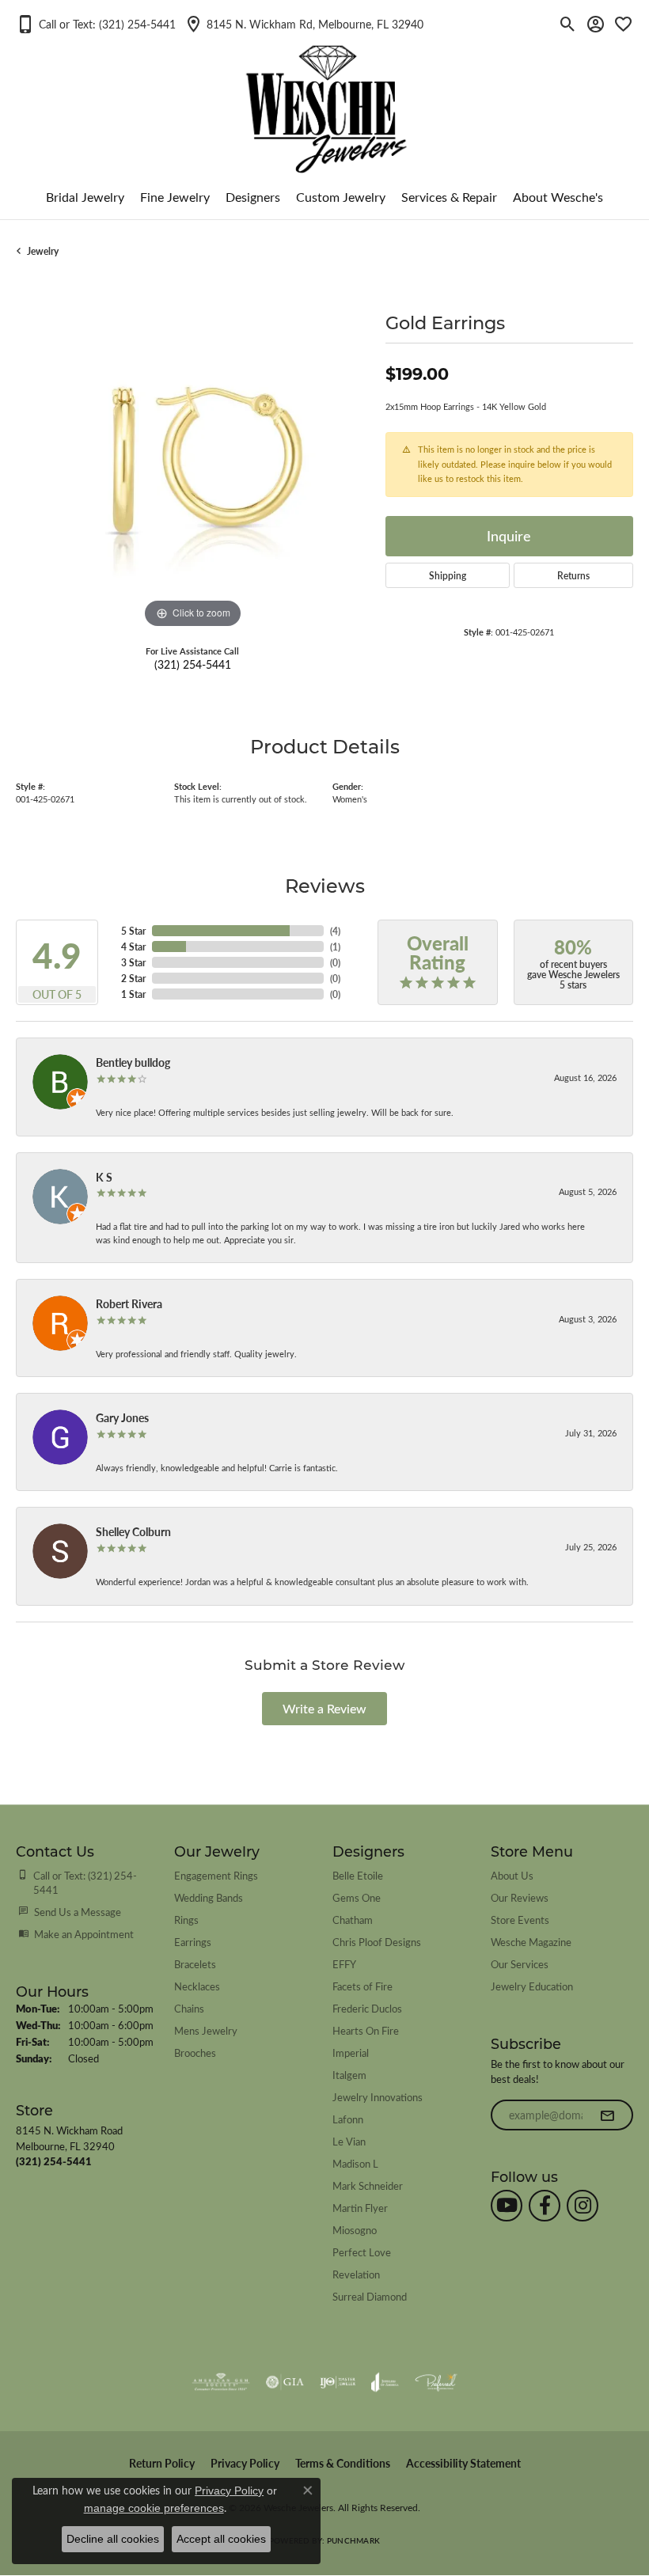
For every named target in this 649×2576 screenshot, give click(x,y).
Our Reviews (520, 1897)
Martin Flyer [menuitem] (360, 2208)
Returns (573, 575)
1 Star (133, 994)
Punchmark (353, 2540)
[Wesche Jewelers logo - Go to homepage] (325, 97)
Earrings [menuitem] (193, 1942)
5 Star (133, 931)
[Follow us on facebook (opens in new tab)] (545, 2206)
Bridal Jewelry (85, 197)
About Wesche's (558, 197)
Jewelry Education (532, 1986)
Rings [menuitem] (186, 1920)
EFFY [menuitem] (344, 1964)
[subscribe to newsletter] (607, 2115)
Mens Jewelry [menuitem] (206, 2030)
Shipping (448, 575)
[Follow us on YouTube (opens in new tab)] (507, 2206)
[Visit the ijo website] (338, 2382)
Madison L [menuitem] (355, 2163)
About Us (512, 1875)
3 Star (133, 962)
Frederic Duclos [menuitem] (367, 2008)
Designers (253, 197)
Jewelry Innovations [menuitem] (378, 2097)
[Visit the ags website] (221, 2382)
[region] (193, 455)
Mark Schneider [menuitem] (368, 2185)
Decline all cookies (113, 2539)
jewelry (43, 251)
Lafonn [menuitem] (348, 2119)
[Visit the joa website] (385, 2382)
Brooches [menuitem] (195, 2052)
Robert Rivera (129, 1303)
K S (104, 1177)
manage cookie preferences (154, 2508)
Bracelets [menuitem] (195, 1964)
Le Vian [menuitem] (349, 2141)
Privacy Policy (245, 2463)
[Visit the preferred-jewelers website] (436, 2382)
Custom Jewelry (341, 197)
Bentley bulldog (133, 1062)
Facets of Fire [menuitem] (362, 1986)
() (335, 931)
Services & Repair (449, 197)
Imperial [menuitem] (351, 2052)
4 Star (133, 947)
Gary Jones (122, 1417)
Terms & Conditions (343, 2463)
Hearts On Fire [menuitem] (366, 2030)
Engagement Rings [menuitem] (216, 1875)
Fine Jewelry (175, 197)
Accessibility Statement (463, 2463)
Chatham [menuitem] (353, 1920)
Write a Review (324, 1708)
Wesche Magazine (531, 1942)
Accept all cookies (221, 2539)
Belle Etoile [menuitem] (358, 1875)
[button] (96, 24)
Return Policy (162, 2463)
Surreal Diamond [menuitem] (370, 2296)
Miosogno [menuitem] (355, 2230)
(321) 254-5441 (193, 664)
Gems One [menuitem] (357, 1897)
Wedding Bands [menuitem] (209, 1897)
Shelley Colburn (133, 1531)
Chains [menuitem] (189, 2008)
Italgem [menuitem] (349, 2075)
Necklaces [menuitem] (197, 1986)
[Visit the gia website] (285, 2382)
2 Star (133, 978)
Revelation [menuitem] (356, 2274)
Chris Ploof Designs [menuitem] (377, 1942)
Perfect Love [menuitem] (362, 2252)
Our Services (520, 1964)
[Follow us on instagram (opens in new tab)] (583, 2206)
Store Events (520, 1920)
